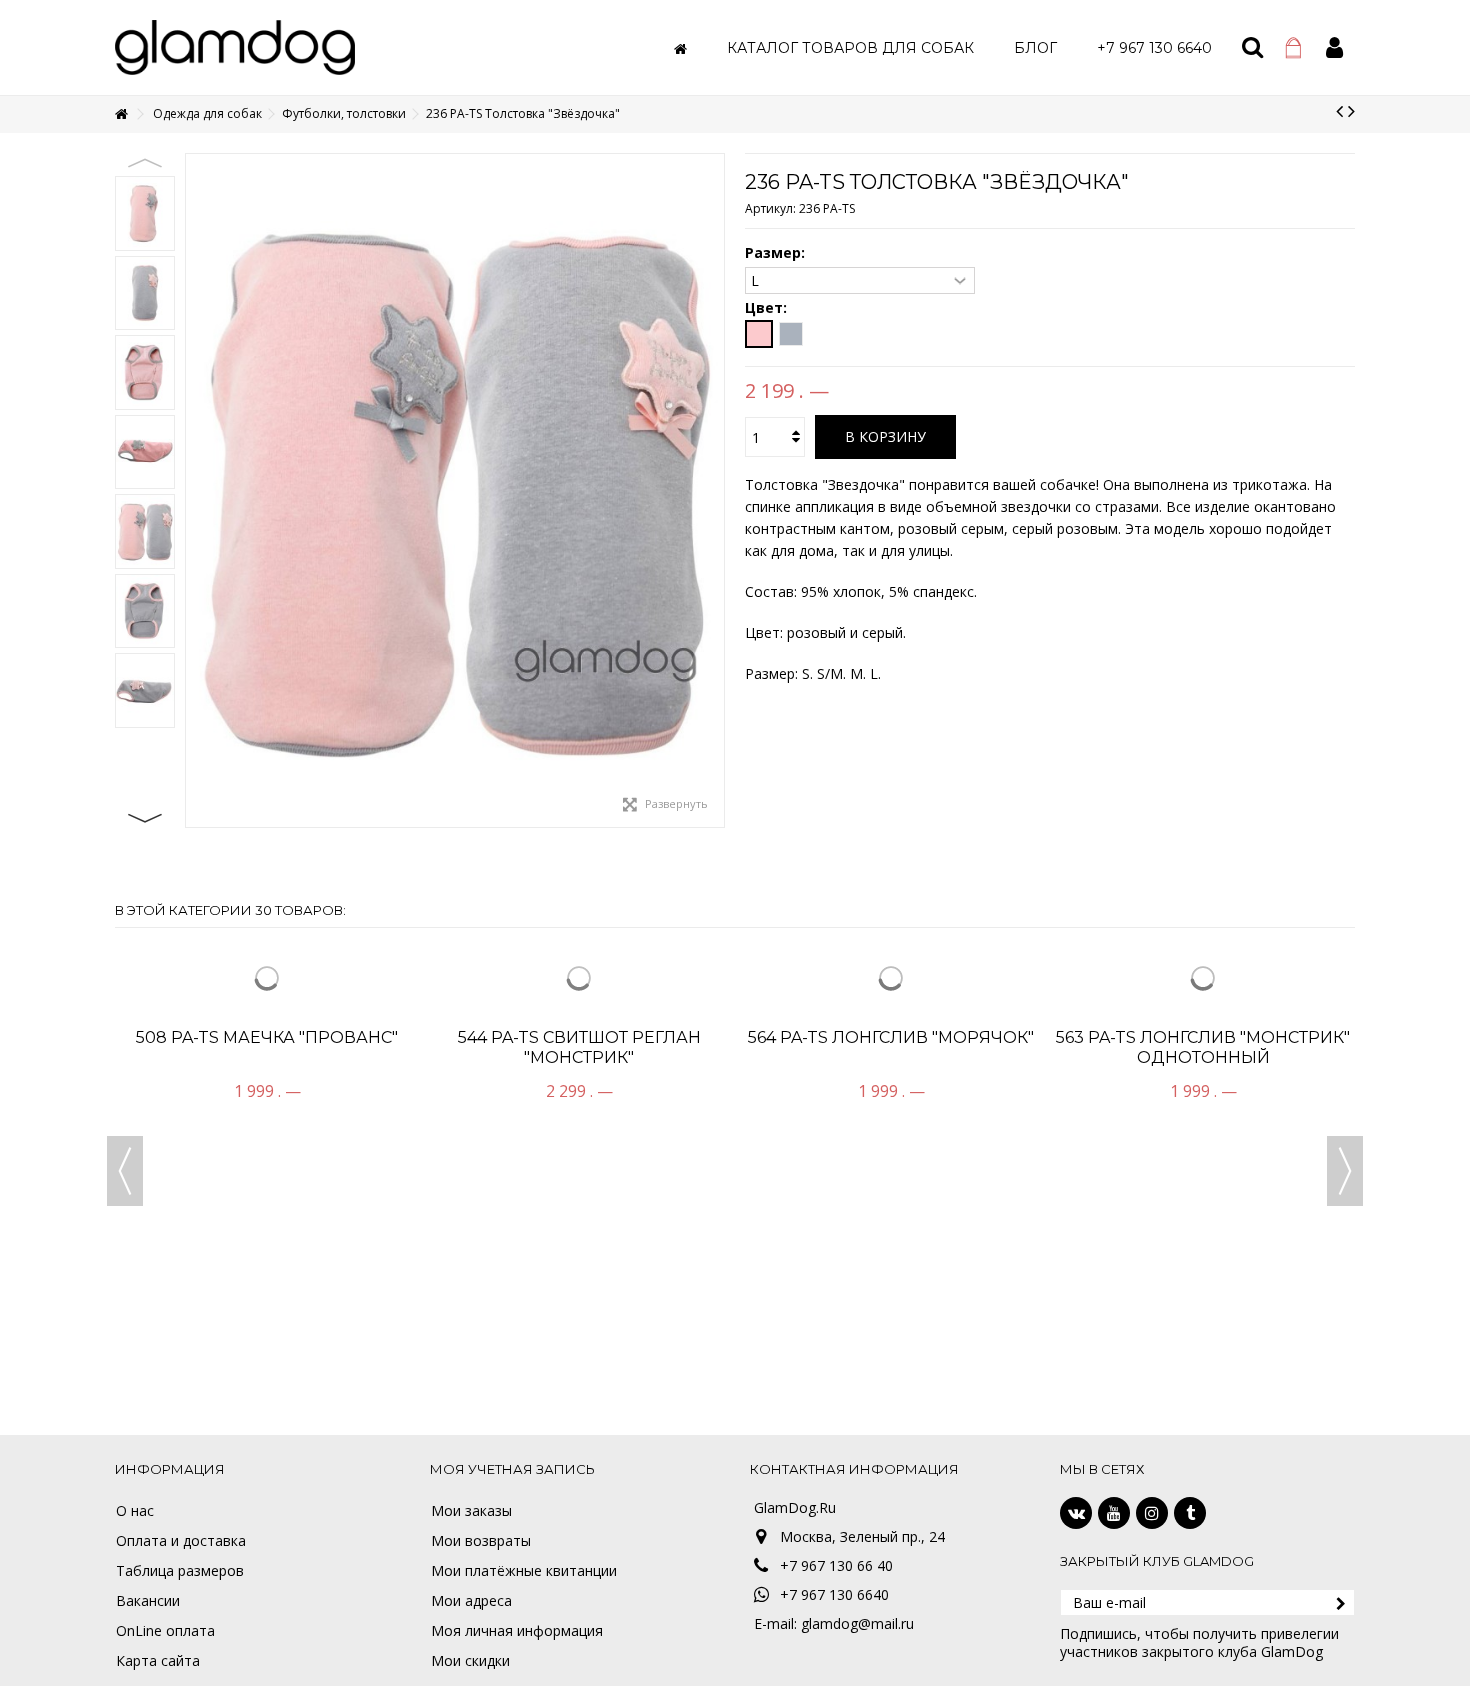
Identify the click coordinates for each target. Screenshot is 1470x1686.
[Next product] (1351, 111)
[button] (850, 47)
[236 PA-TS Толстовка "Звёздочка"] (145, 213)
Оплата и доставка (181, 1541)
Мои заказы (471, 1511)
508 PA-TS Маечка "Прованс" (267, 1327)
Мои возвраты (481, 1541)
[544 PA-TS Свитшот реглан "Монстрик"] (579, 1123)
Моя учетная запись (512, 1469)
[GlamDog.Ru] (235, 45)
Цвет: (768, 308)
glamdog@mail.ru (857, 1623)
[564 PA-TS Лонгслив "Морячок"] (891, 1123)
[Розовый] (759, 334)
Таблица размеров (180, 1571)
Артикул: (770, 208)
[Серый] (791, 334)
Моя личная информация (517, 1631)
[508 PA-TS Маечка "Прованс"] (267, 1123)
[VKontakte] (1076, 1513)
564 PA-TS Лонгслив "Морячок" (891, 1327)
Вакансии (148, 1601)
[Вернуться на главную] (121, 114)
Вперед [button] (714, 491)
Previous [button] (145, 163)
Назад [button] (196, 491)
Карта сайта (158, 1661)
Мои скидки (470, 1661)
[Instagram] (1152, 1513)
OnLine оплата (165, 1631)
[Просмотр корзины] (1293, 48)
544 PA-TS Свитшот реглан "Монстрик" (579, 1337)
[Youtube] (1114, 1513)
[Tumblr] (1190, 1513)
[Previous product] (1339, 111)
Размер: (777, 253)
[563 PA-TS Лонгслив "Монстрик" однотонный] (1203, 1123)
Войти (1334, 47)
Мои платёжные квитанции (524, 1571)
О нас (135, 1511)
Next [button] (145, 818)
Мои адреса (471, 1601)
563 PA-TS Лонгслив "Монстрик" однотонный (1203, 1337)
